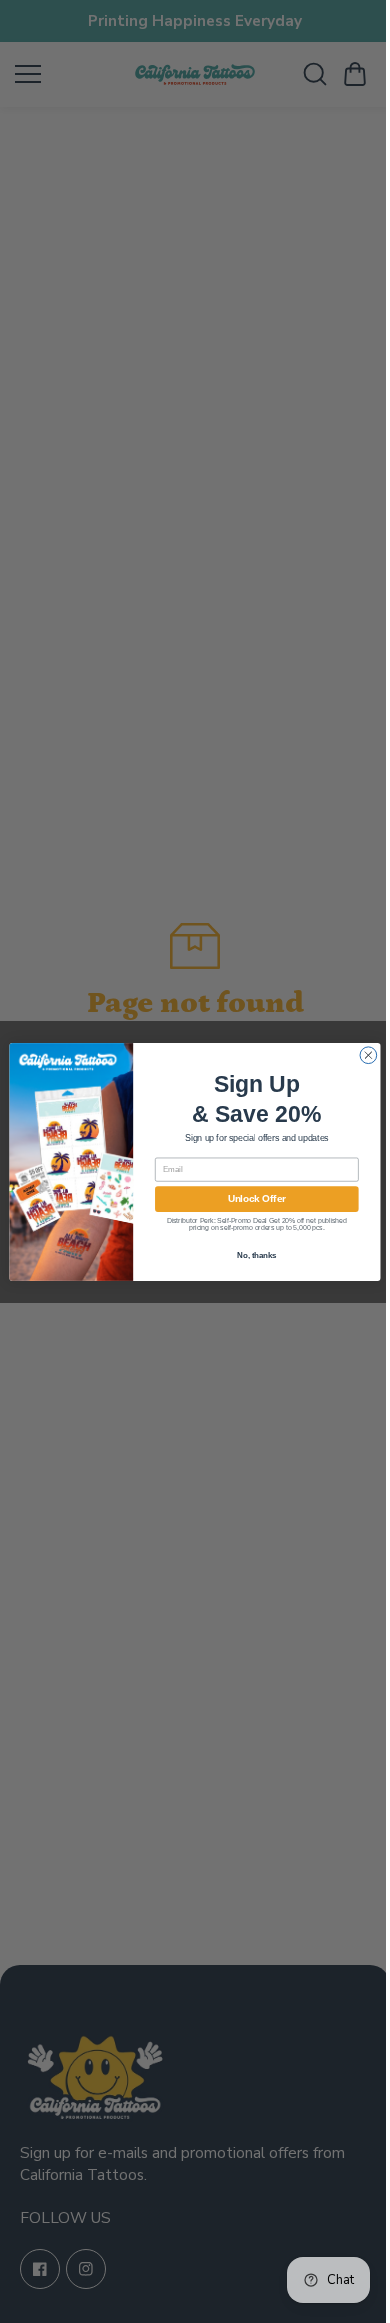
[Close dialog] (363, 1054)
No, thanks (251, 1254)
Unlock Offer (252, 1198)
